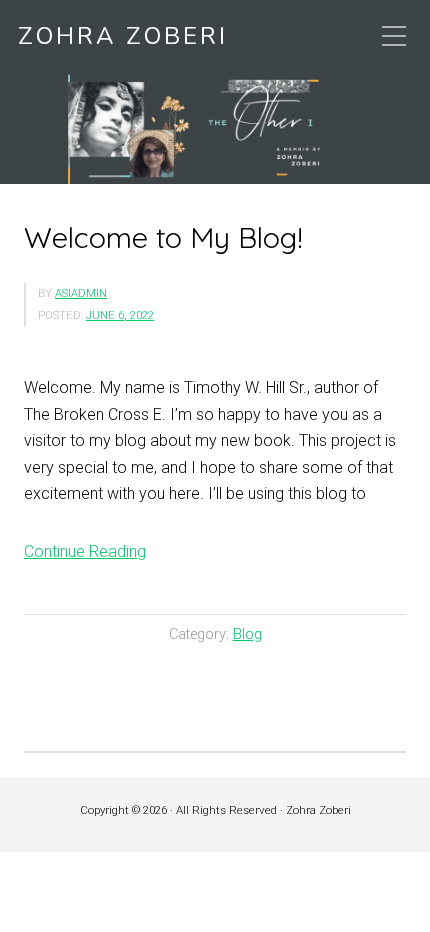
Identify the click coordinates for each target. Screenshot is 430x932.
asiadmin (81, 293)
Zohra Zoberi (123, 36)
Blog (247, 634)
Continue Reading (85, 551)
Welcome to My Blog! (163, 237)
